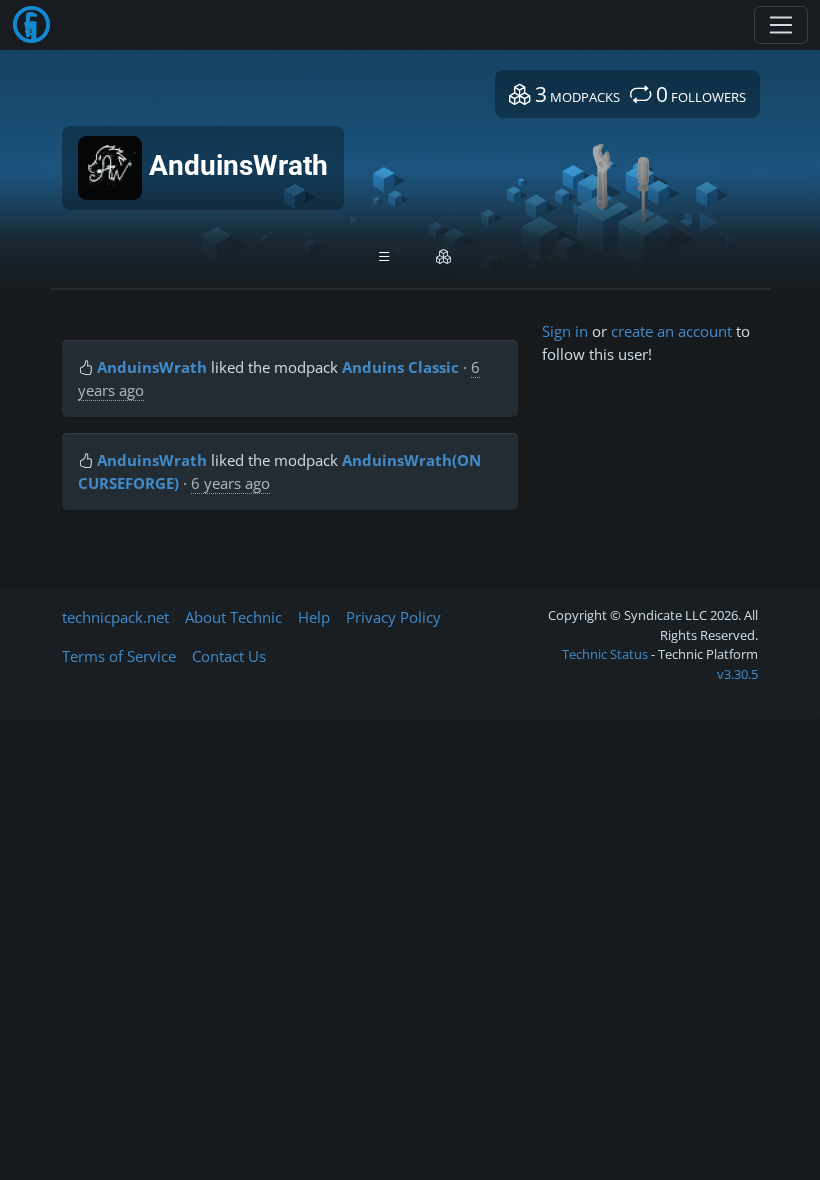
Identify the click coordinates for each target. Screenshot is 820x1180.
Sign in (565, 331)
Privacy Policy (393, 617)
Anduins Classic (400, 367)
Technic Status (605, 654)
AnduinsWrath (152, 367)
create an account (671, 331)
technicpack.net (115, 617)
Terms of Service (119, 656)
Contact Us (229, 656)
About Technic (233, 617)
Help (314, 617)
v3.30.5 (737, 674)
